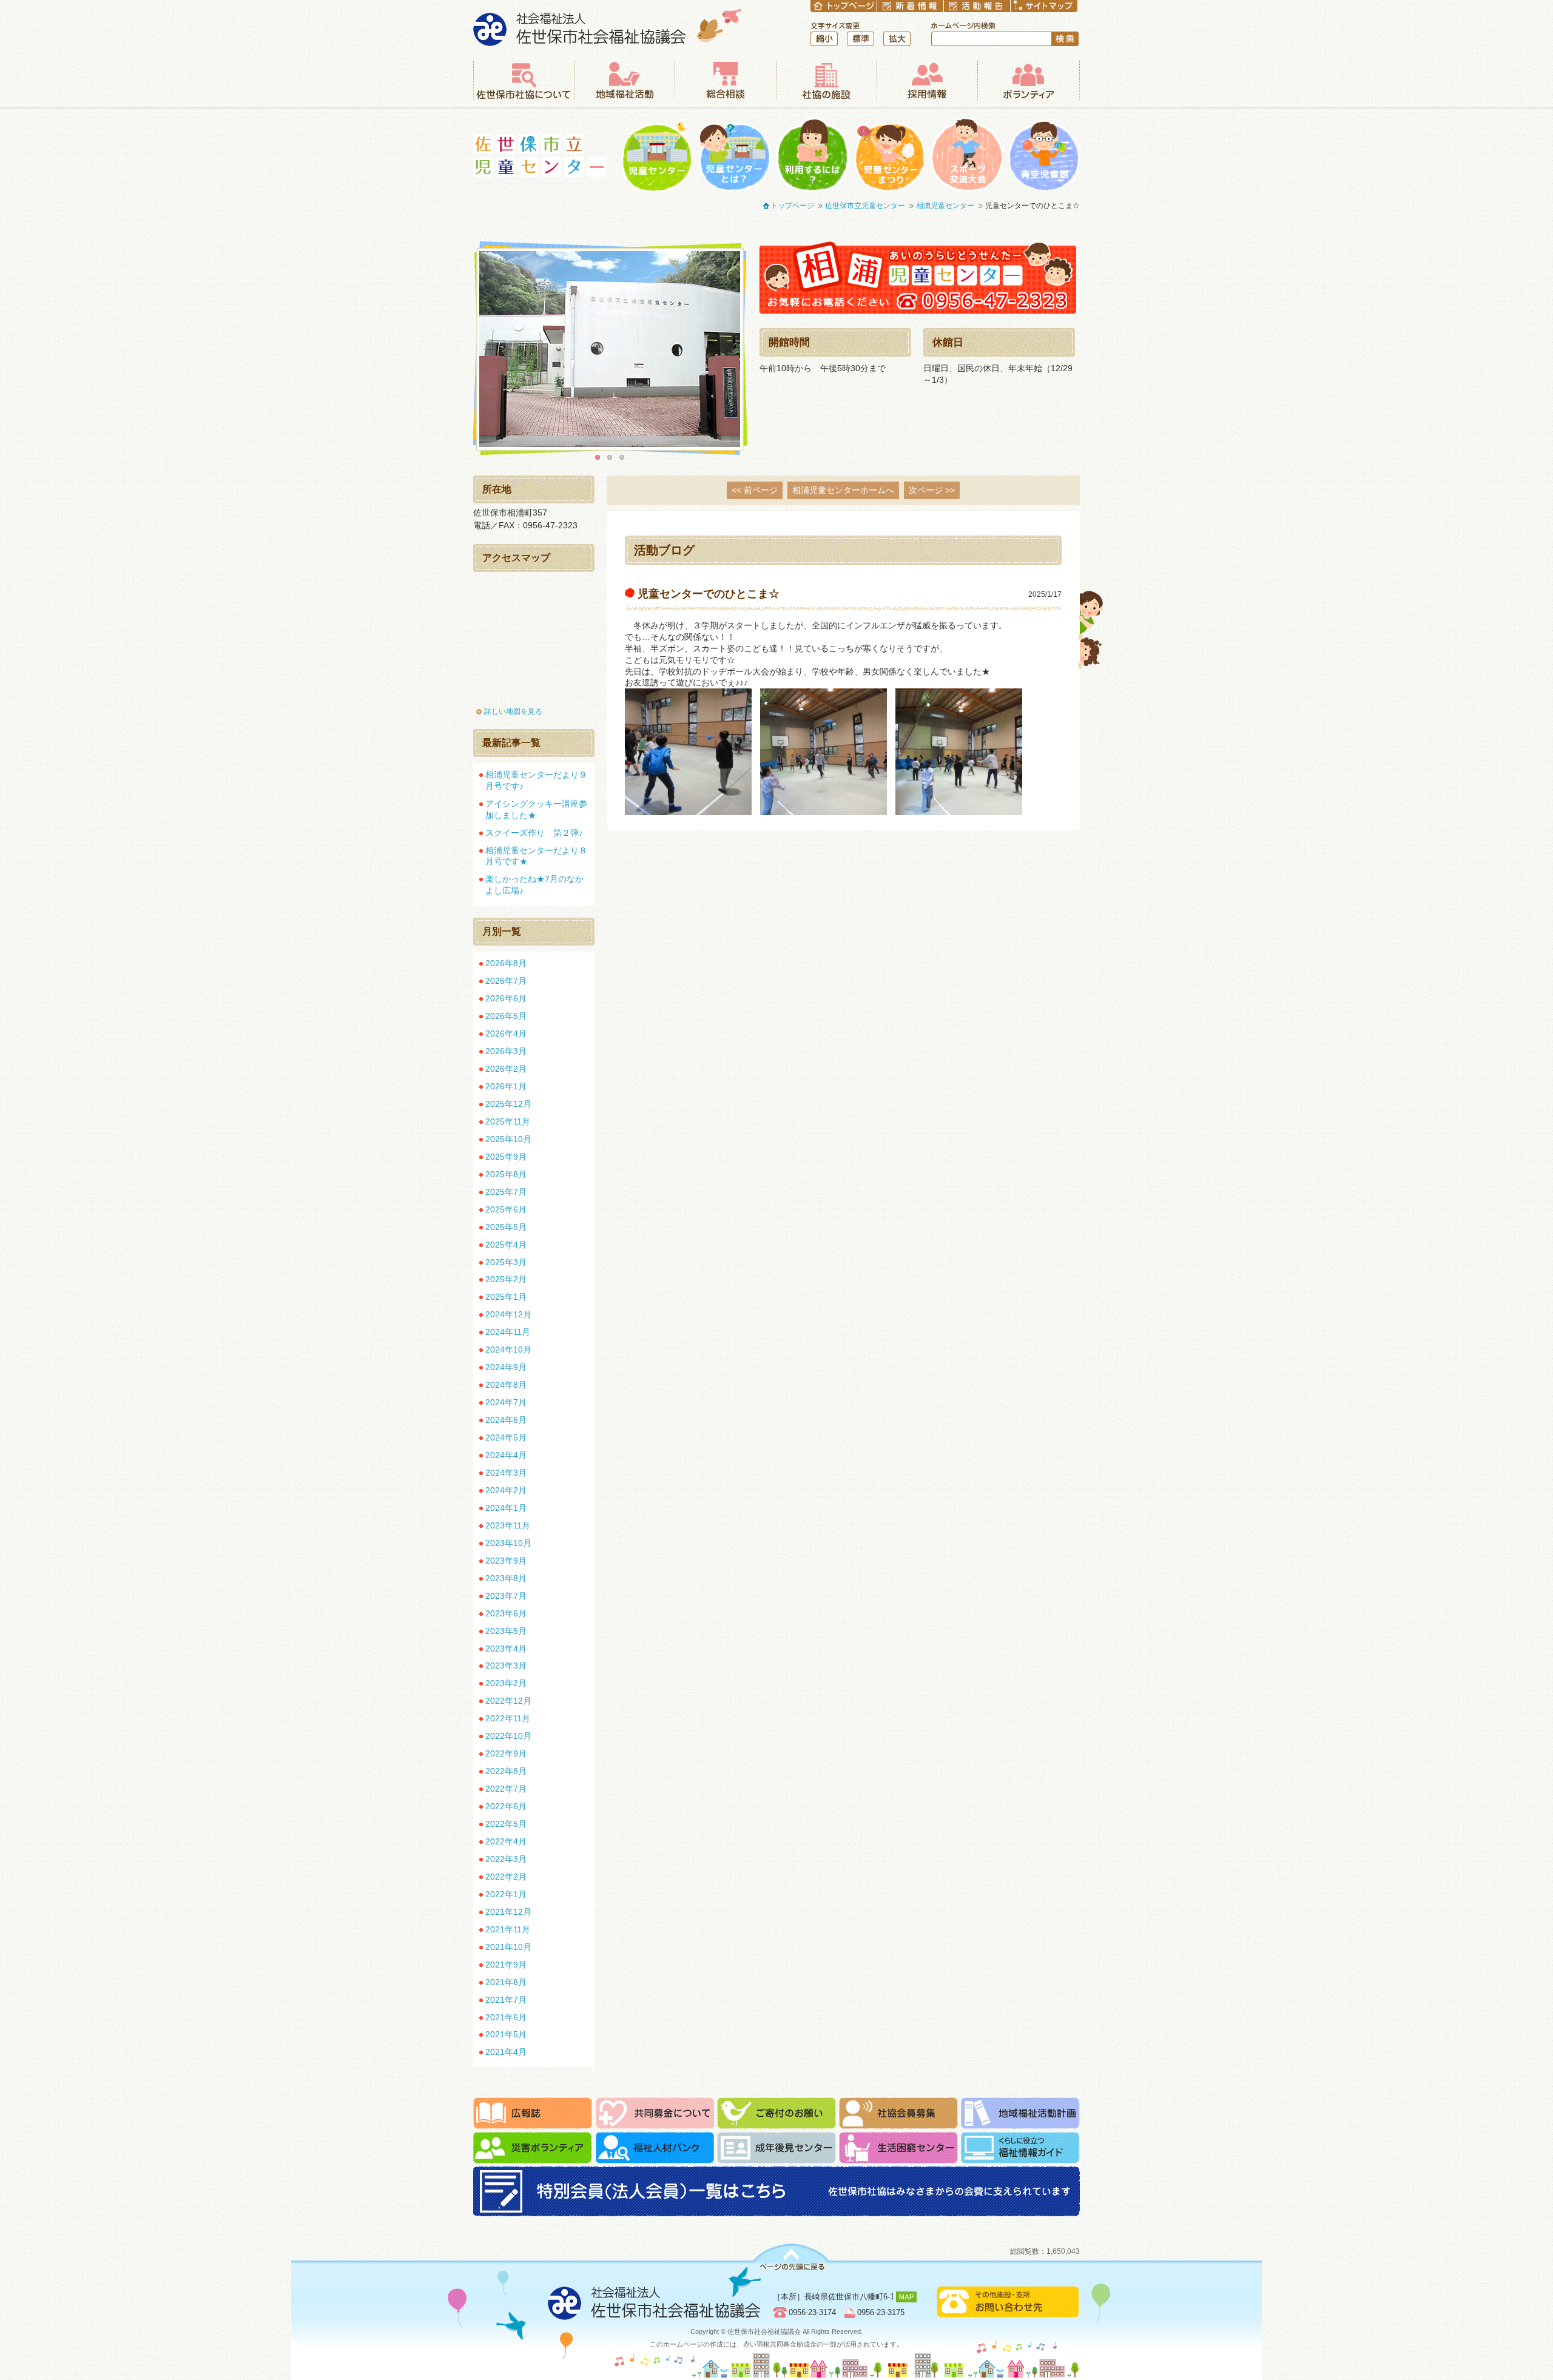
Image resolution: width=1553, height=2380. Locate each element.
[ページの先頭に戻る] (791, 2257)
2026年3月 (506, 1051)
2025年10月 (508, 1139)
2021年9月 (506, 1965)
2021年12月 (508, 1912)
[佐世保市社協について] (524, 81)
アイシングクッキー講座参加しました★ (536, 809)
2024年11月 (508, 1332)
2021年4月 (506, 2052)
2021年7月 (506, 2000)
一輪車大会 (967, 155)
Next (758, 349)
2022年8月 (506, 1771)
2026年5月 (506, 1016)
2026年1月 (506, 1086)
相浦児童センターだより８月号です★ (536, 856)
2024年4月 (506, 1455)
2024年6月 (506, 1420)
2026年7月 (506, 981)
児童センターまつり (890, 155)
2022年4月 (506, 1841)
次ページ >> (932, 490)
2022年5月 (506, 1824)
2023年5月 (506, 1631)
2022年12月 (508, 1701)
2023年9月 (506, 1561)
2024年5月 (506, 1437)
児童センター (657, 155)
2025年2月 (506, 1279)
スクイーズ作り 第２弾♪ (534, 833)
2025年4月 (506, 1245)
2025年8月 (506, 1174)
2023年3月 (506, 1666)
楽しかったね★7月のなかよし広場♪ (534, 885)
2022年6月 (506, 1806)
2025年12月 (508, 1104)
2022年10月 (508, 1736)
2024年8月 (506, 1385)
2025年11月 (508, 1121)
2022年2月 (506, 1877)
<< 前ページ (755, 490)
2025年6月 (506, 1209)
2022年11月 (508, 1718)
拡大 (897, 39)
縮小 (824, 39)
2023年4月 (506, 1649)
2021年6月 (506, 2017)
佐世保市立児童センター (540, 156)
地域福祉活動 (624, 81)
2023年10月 (508, 1543)
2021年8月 (506, 1982)
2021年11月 (508, 1929)
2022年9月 (506, 1753)
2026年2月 (506, 1069)
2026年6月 (506, 998)
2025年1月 (506, 1297)
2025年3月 (506, 1262)
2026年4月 (506, 1034)
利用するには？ (813, 155)
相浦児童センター (945, 206)
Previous (461, 349)
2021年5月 (506, 2034)
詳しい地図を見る (513, 711)
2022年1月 (506, 1894)
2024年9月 (506, 1367)
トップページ (792, 206)
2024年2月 (506, 1490)
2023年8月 (506, 1578)
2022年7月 (506, 1789)
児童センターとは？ (735, 155)
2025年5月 (506, 1227)
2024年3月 (506, 1473)
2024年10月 (508, 1350)
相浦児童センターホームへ (843, 490)
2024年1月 (506, 1508)
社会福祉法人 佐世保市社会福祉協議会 (608, 27)
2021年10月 (508, 1947)
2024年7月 (506, 1402)
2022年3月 (506, 1859)
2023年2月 (506, 1683)
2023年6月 (506, 1613)
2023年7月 (506, 1596)
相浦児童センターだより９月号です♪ (536, 780)
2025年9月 (506, 1157)
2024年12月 (508, 1314)
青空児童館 (1044, 155)
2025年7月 (506, 1192)
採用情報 (927, 81)
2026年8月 (506, 963)
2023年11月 (508, 1525)
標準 (861, 39)
